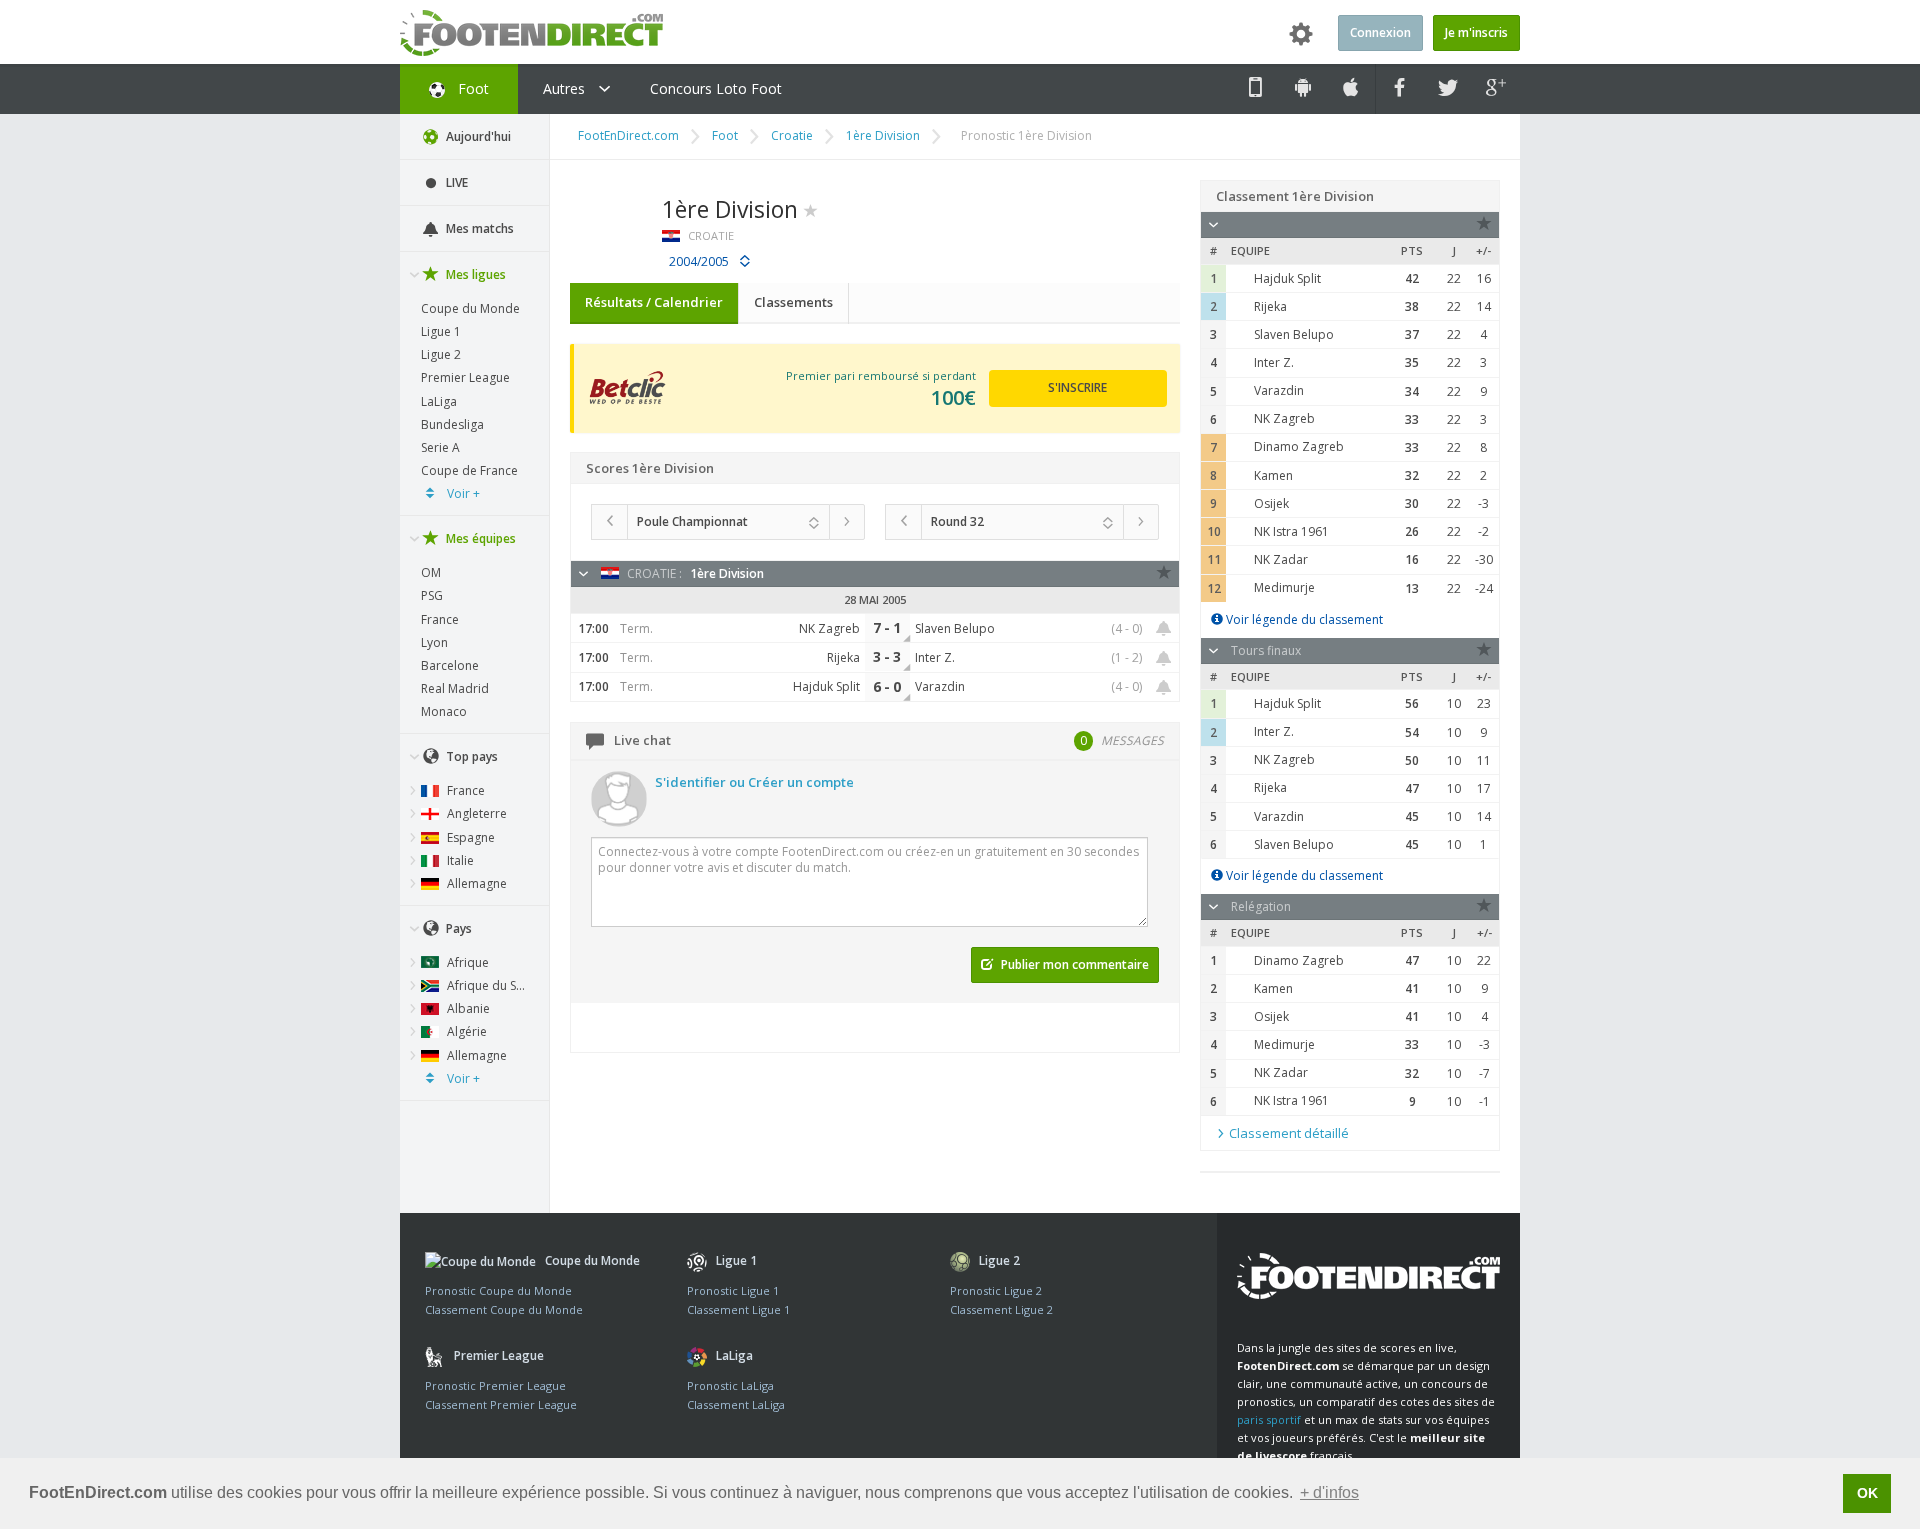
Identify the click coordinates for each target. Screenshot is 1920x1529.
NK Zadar (1281, 559)
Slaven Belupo (1294, 334)
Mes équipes (479, 538)
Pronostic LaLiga (730, 1385)
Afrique (466, 962)
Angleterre (475, 813)
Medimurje (1284, 587)
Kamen (1273, 475)
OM (431, 572)
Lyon (434, 642)
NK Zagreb (1284, 418)
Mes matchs (478, 228)
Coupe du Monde (470, 308)
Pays (457, 928)
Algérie (465, 1031)
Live (455, 182)
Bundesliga (452, 424)
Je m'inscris (1476, 32)
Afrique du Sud (487, 985)
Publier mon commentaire (1073, 964)
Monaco (444, 711)
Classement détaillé (1287, 1133)
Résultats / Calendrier (654, 302)
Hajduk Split (1287, 278)
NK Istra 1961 (1291, 531)
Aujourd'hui (477, 136)
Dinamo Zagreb (1299, 446)
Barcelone (450, 665)
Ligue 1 (441, 331)
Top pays (470, 756)
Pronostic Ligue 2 (996, 1290)
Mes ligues (474, 274)
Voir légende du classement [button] (1303, 619)
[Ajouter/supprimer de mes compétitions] (811, 209)
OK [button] (1867, 1493)
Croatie (792, 135)
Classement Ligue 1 (738, 1309)
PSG (432, 595)
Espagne (469, 837)
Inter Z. (1274, 362)
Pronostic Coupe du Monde (498, 1290)
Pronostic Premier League (495, 1385)
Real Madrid (455, 688)
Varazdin (1279, 390)
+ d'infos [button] (1329, 1492)
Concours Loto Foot (716, 88)
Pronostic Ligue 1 (733, 1290)
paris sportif (1269, 1419)
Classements (793, 302)
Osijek (1271, 503)
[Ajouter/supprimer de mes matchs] (1164, 628)
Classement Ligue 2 (1001, 1309)
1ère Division (883, 135)
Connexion (1380, 32)
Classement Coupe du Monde (504, 1309)
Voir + (462, 493)
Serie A (440, 447)
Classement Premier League (501, 1404)
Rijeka (1270, 306)
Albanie (467, 1008)
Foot (471, 88)
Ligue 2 (441, 354)
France (440, 619)
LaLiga (439, 401)
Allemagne (475, 883)
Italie (459, 860)
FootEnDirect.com (628, 135)
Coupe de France (469, 470)
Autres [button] (566, 88)
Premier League (465, 377)
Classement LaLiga (736, 1404)
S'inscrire (1077, 387)
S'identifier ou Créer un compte (754, 782)
